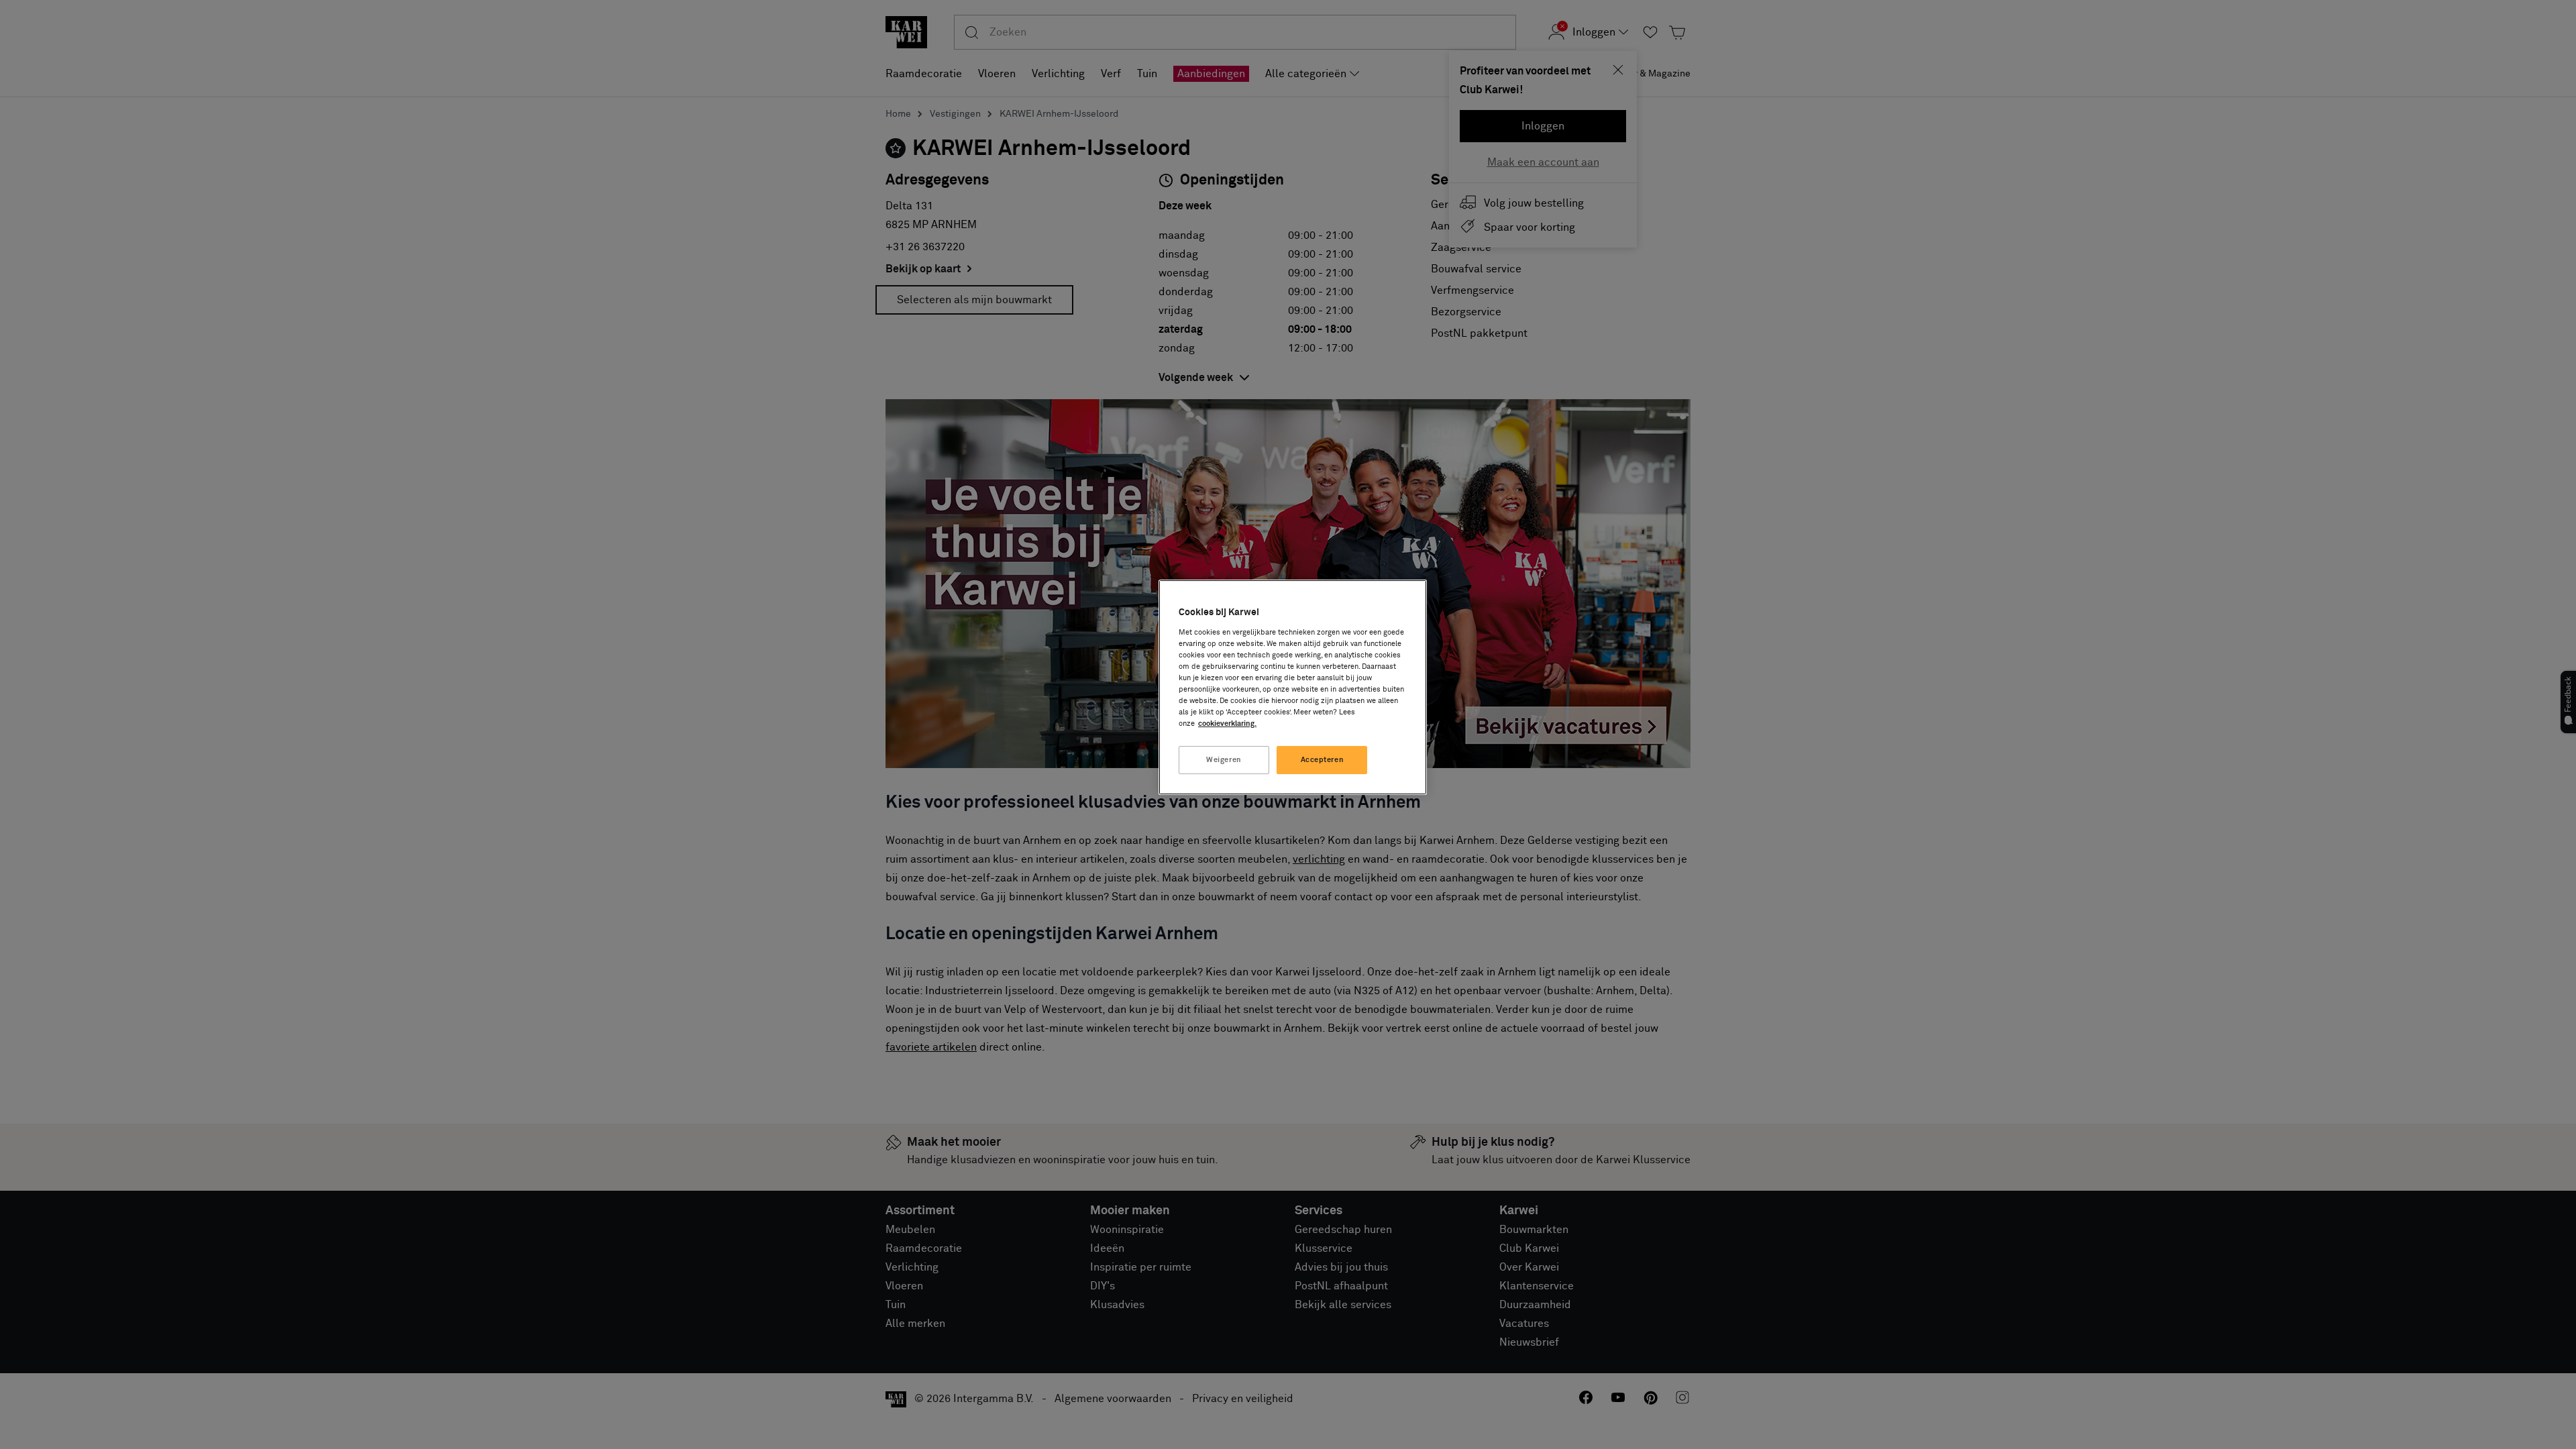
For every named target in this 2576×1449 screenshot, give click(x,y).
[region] (1293, 687)
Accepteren (1323, 760)
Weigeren (1224, 760)
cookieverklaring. (1227, 723)
